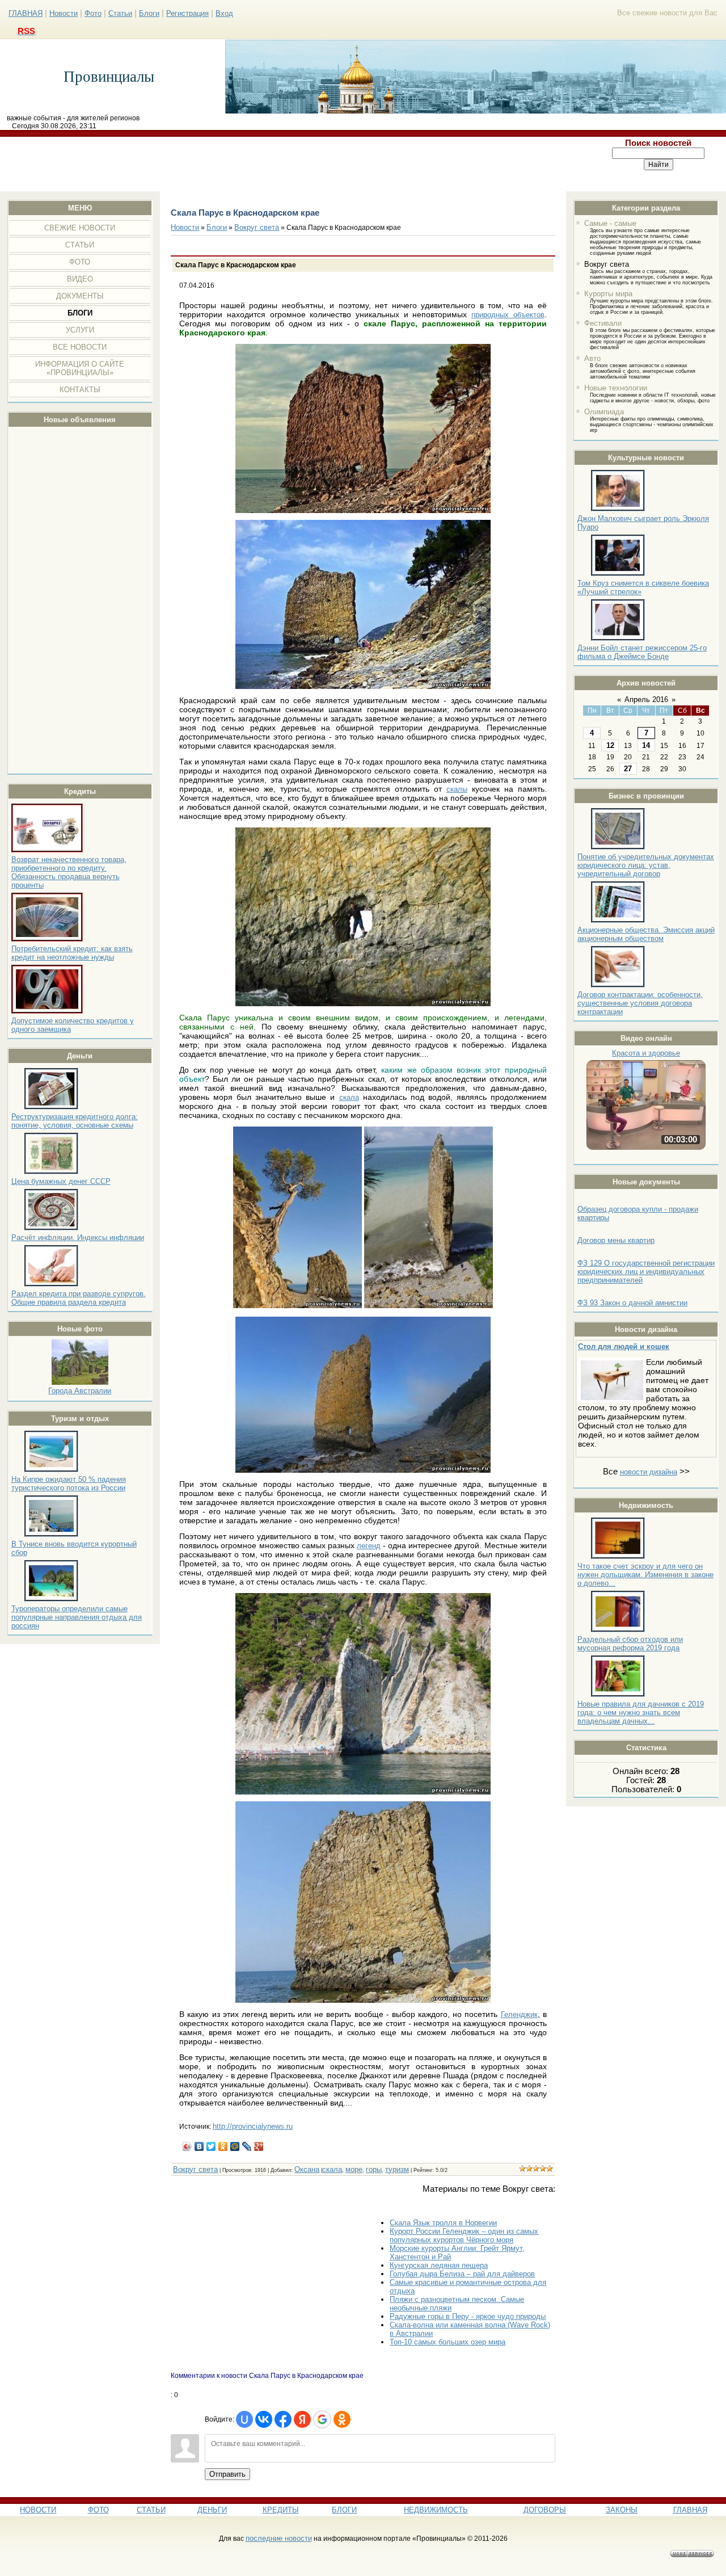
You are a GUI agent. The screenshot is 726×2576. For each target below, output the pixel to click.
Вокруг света (607, 264)
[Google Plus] (259, 2146)
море (354, 2169)
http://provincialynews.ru (253, 2126)
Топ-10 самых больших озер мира (448, 2342)
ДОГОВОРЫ (545, 2510)
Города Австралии (80, 1391)
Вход (224, 13)
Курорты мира (608, 294)
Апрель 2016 (646, 699)
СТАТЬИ (151, 2510)
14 (646, 745)
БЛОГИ (344, 2510)
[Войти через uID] (244, 2419)
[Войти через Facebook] (283, 2419)
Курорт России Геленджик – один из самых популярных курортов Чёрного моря (464, 2235)
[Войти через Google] (322, 2419)
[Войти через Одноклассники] (342, 2419)
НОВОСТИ (38, 2510)
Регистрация (187, 13)
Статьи (120, 13)
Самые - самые (610, 223)
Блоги (149, 13)
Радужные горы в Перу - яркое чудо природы (468, 2316)
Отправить (227, 2474)
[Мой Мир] (235, 2146)
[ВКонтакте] (199, 2146)
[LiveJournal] (247, 2146)
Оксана (307, 2169)
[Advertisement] (296, 164)
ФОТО (98, 2510)
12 (610, 745)
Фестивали (603, 323)
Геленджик (519, 2014)
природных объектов (508, 315)
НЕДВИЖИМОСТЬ (436, 2510)
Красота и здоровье (646, 1053)
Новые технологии (616, 388)
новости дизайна (649, 1472)
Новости (64, 13)
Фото (93, 13)
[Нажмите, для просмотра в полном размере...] (363, 510)
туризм (397, 2169)
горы (374, 2169)
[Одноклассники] (223, 2146)
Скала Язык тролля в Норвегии (443, 2223)
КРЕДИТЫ (281, 2510)
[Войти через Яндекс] (302, 2419)
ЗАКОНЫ (622, 2510)
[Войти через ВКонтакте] (264, 2419)
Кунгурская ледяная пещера (439, 2265)
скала (349, 1097)
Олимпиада (604, 412)
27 (628, 769)
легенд (369, 1546)
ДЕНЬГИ (212, 2510)
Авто (592, 358)
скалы (457, 789)
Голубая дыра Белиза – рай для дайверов (462, 2274)
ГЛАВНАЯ (26, 13)
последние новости (279, 2538)
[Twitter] (211, 2146)
